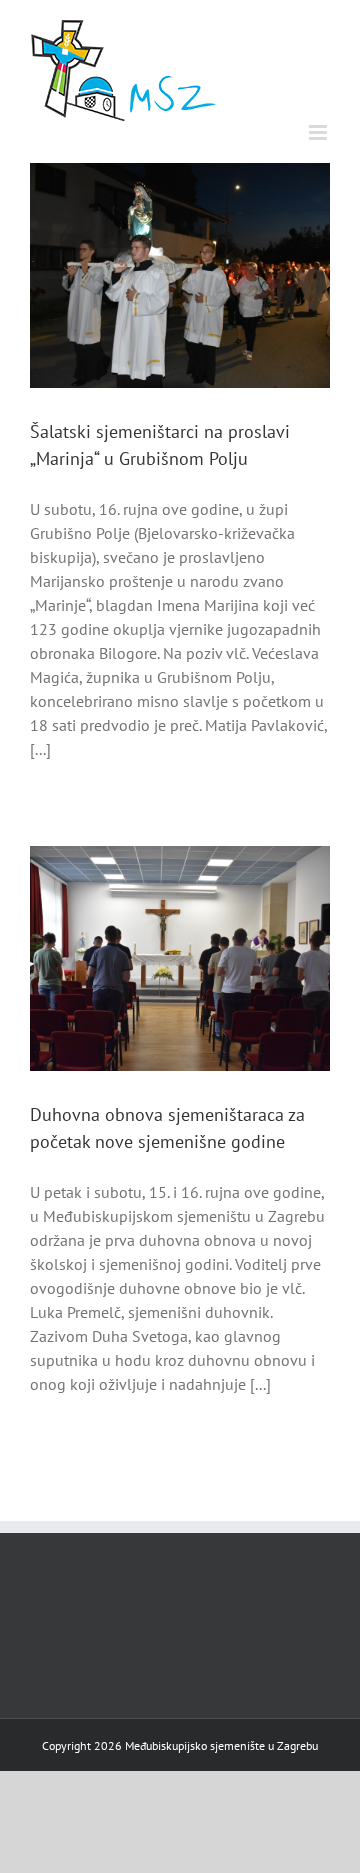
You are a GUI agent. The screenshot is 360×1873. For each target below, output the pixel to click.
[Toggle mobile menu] (319, 132)
